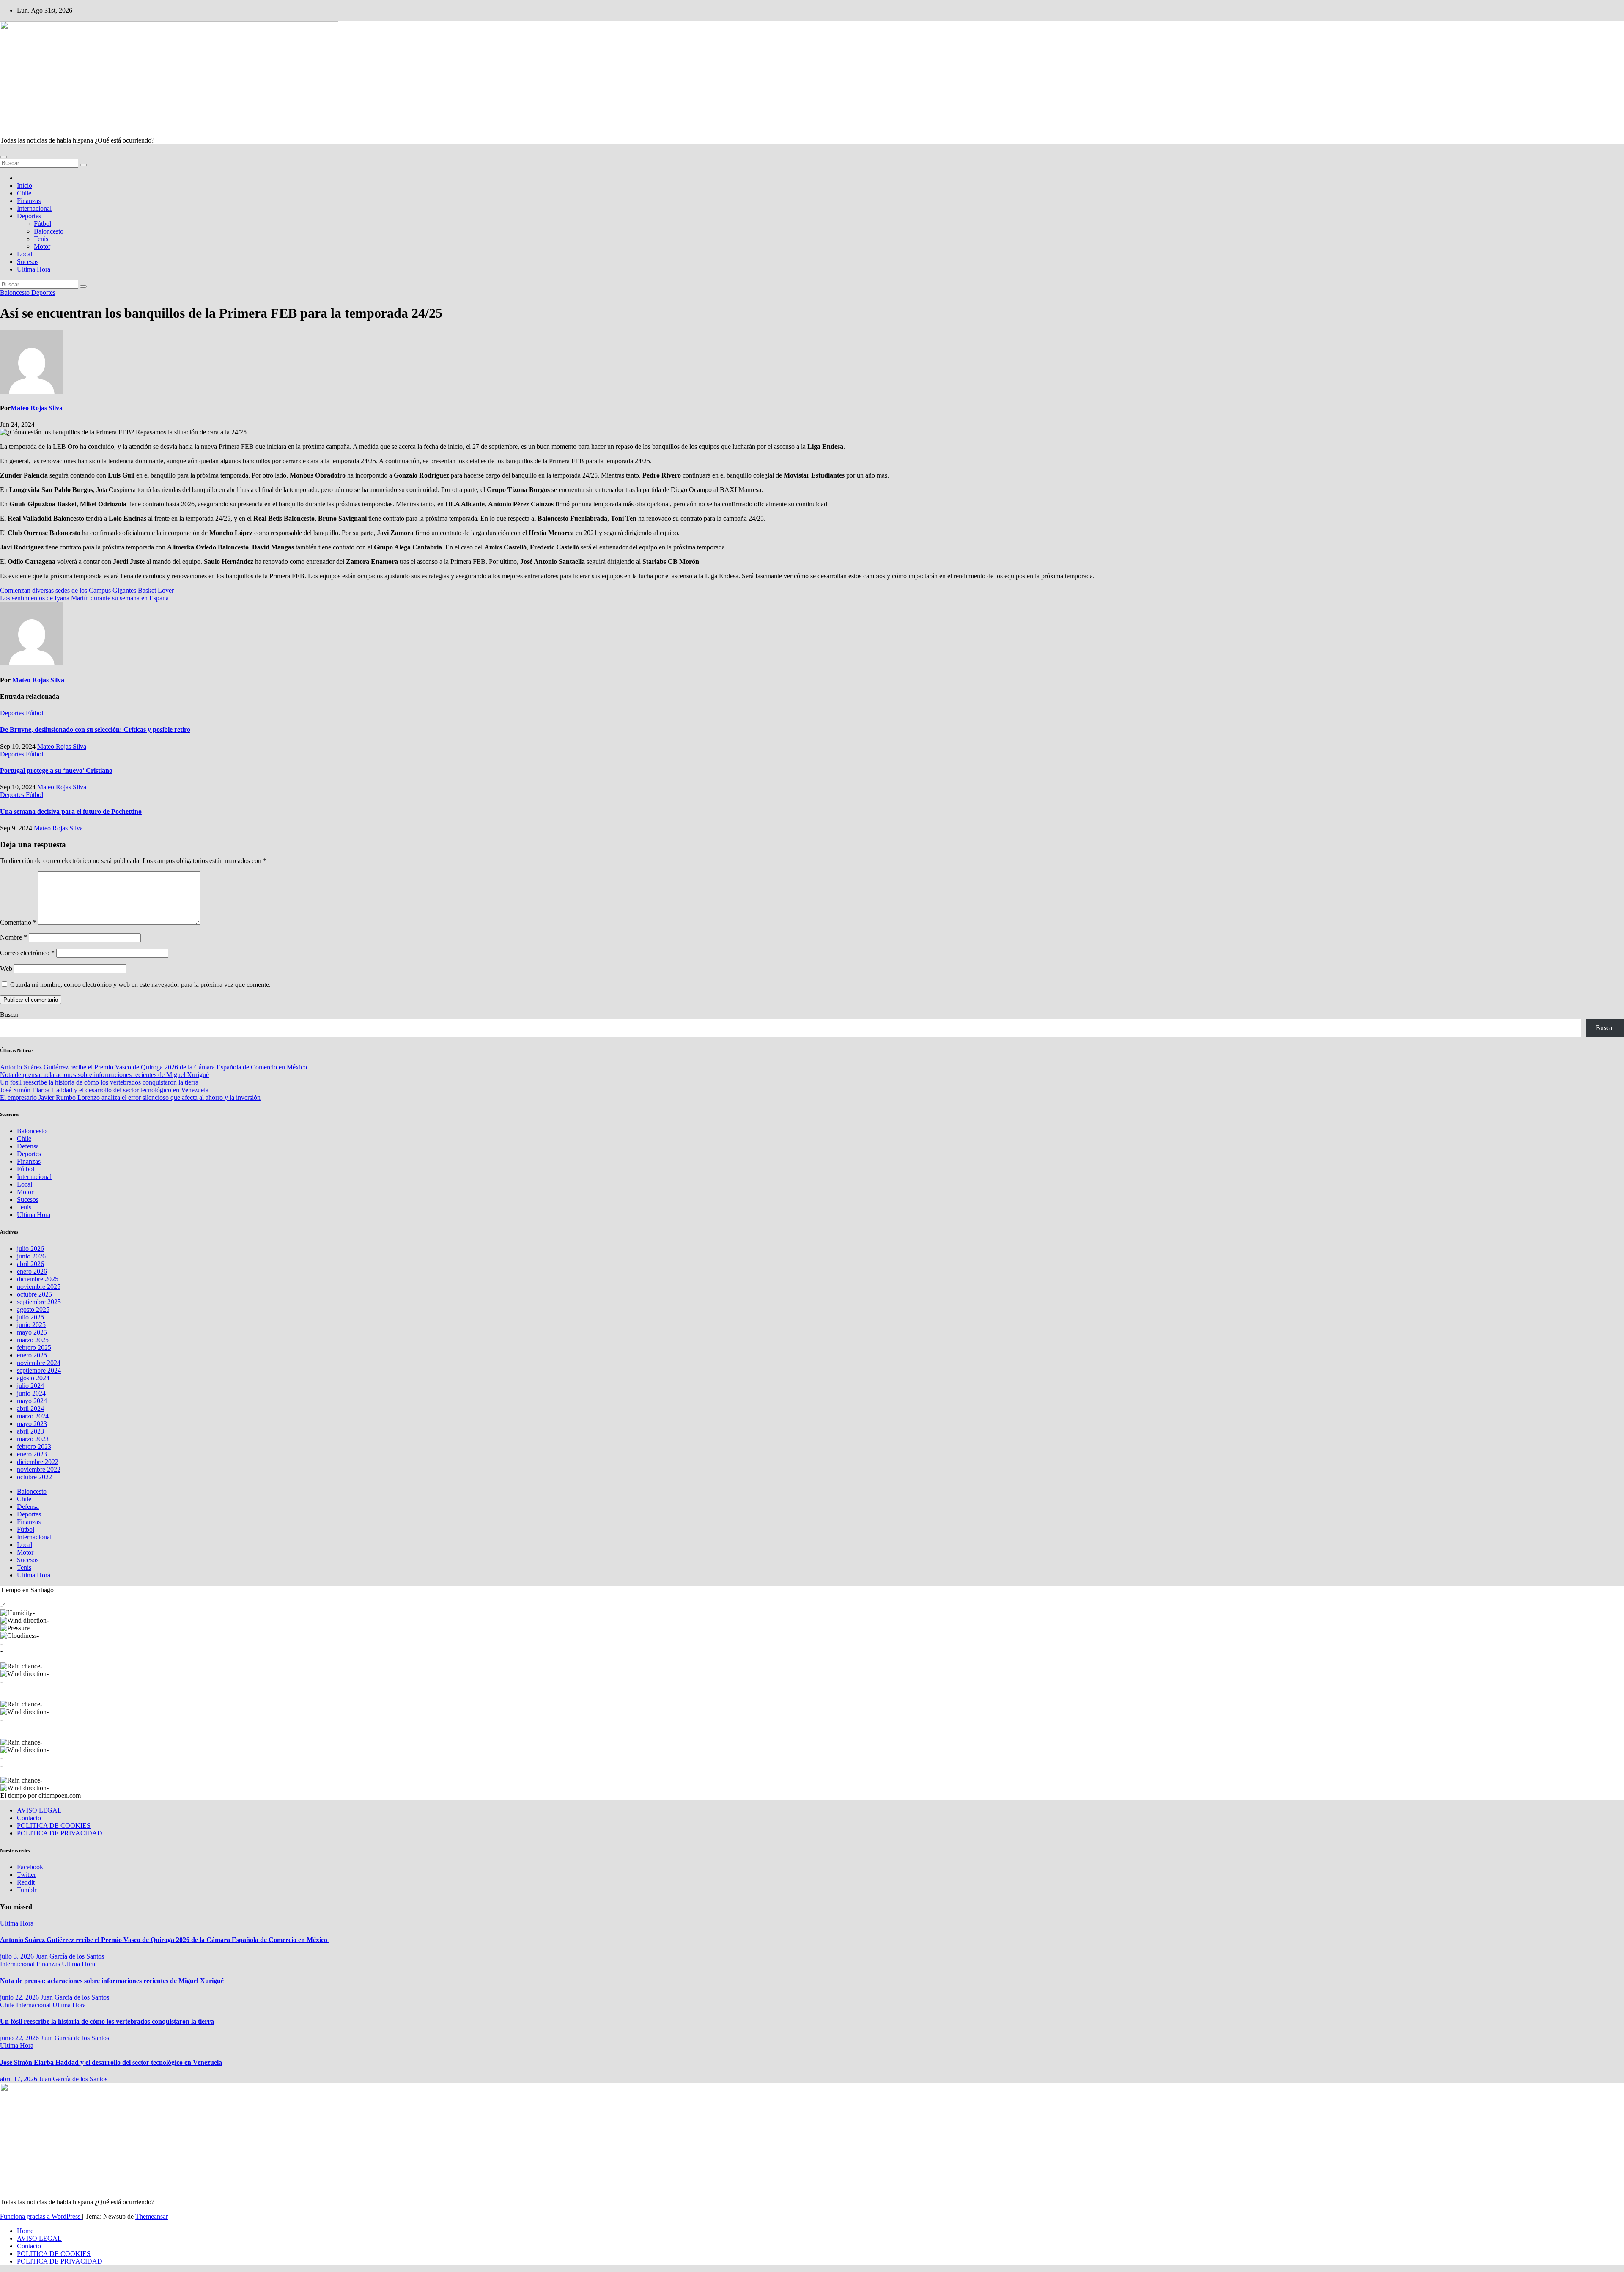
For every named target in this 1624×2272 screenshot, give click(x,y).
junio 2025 (31, 1325)
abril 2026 (30, 1264)
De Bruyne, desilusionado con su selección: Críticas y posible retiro (95, 729)
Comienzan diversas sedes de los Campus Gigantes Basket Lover (87, 590)
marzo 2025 (33, 1340)
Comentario (18, 922)
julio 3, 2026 (18, 1956)
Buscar (9, 1015)
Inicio (25, 185)
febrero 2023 (34, 1446)
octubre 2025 (34, 1294)
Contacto (29, 1818)
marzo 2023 (33, 1439)
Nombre (14, 937)
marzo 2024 (33, 1416)
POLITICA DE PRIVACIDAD (60, 1833)
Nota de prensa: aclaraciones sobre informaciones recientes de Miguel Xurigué (104, 1075)
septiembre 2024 (39, 1370)
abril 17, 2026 (19, 2079)
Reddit (26, 1882)
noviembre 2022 (39, 1469)
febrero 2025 (34, 1348)
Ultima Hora (34, 269)
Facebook (30, 1867)
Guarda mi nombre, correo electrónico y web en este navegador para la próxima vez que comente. (140, 985)
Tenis (41, 239)
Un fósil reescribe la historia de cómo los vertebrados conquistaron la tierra (99, 1082)
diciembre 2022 (38, 1462)
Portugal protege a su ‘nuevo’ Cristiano (56, 771)
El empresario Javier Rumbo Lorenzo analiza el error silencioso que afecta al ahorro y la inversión (130, 1098)
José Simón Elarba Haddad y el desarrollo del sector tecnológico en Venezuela (104, 1090)
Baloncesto (49, 231)
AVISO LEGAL (39, 1810)
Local (25, 254)
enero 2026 (32, 1271)
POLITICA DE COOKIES (54, 1826)
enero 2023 (32, 1454)
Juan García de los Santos (70, 1956)
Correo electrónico (27, 953)
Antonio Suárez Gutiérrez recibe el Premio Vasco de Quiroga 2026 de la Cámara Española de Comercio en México (154, 1067)
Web (6, 968)
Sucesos (28, 262)
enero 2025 (32, 1355)
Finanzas (29, 201)
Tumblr (27, 1890)
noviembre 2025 (39, 1287)
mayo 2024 (32, 1401)
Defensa (28, 1146)
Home (25, 2231)
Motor (42, 246)
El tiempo (13, 1795)
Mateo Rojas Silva (37, 408)
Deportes (29, 216)
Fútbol (43, 224)
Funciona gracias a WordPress (41, 2216)
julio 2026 (30, 1249)
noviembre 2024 (39, 1363)
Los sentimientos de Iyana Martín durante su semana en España (84, 598)
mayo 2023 (32, 1424)
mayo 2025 (32, 1332)
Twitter (26, 1875)
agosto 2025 (33, 1309)
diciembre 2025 (38, 1279)
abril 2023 (30, 1431)
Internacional (34, 208)
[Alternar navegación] (3, 157)
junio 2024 (31, 1393)
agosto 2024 (33, 1378)
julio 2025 (30, 1317)
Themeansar (152, 2216)
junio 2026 (31, 1256)
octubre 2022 (34, 1477)
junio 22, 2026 (20, 1997)
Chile (24, 193)
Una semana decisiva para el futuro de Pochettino (71, 812)
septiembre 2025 (39, 1302)
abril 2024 (30, 1408)
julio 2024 (30, 1386)
